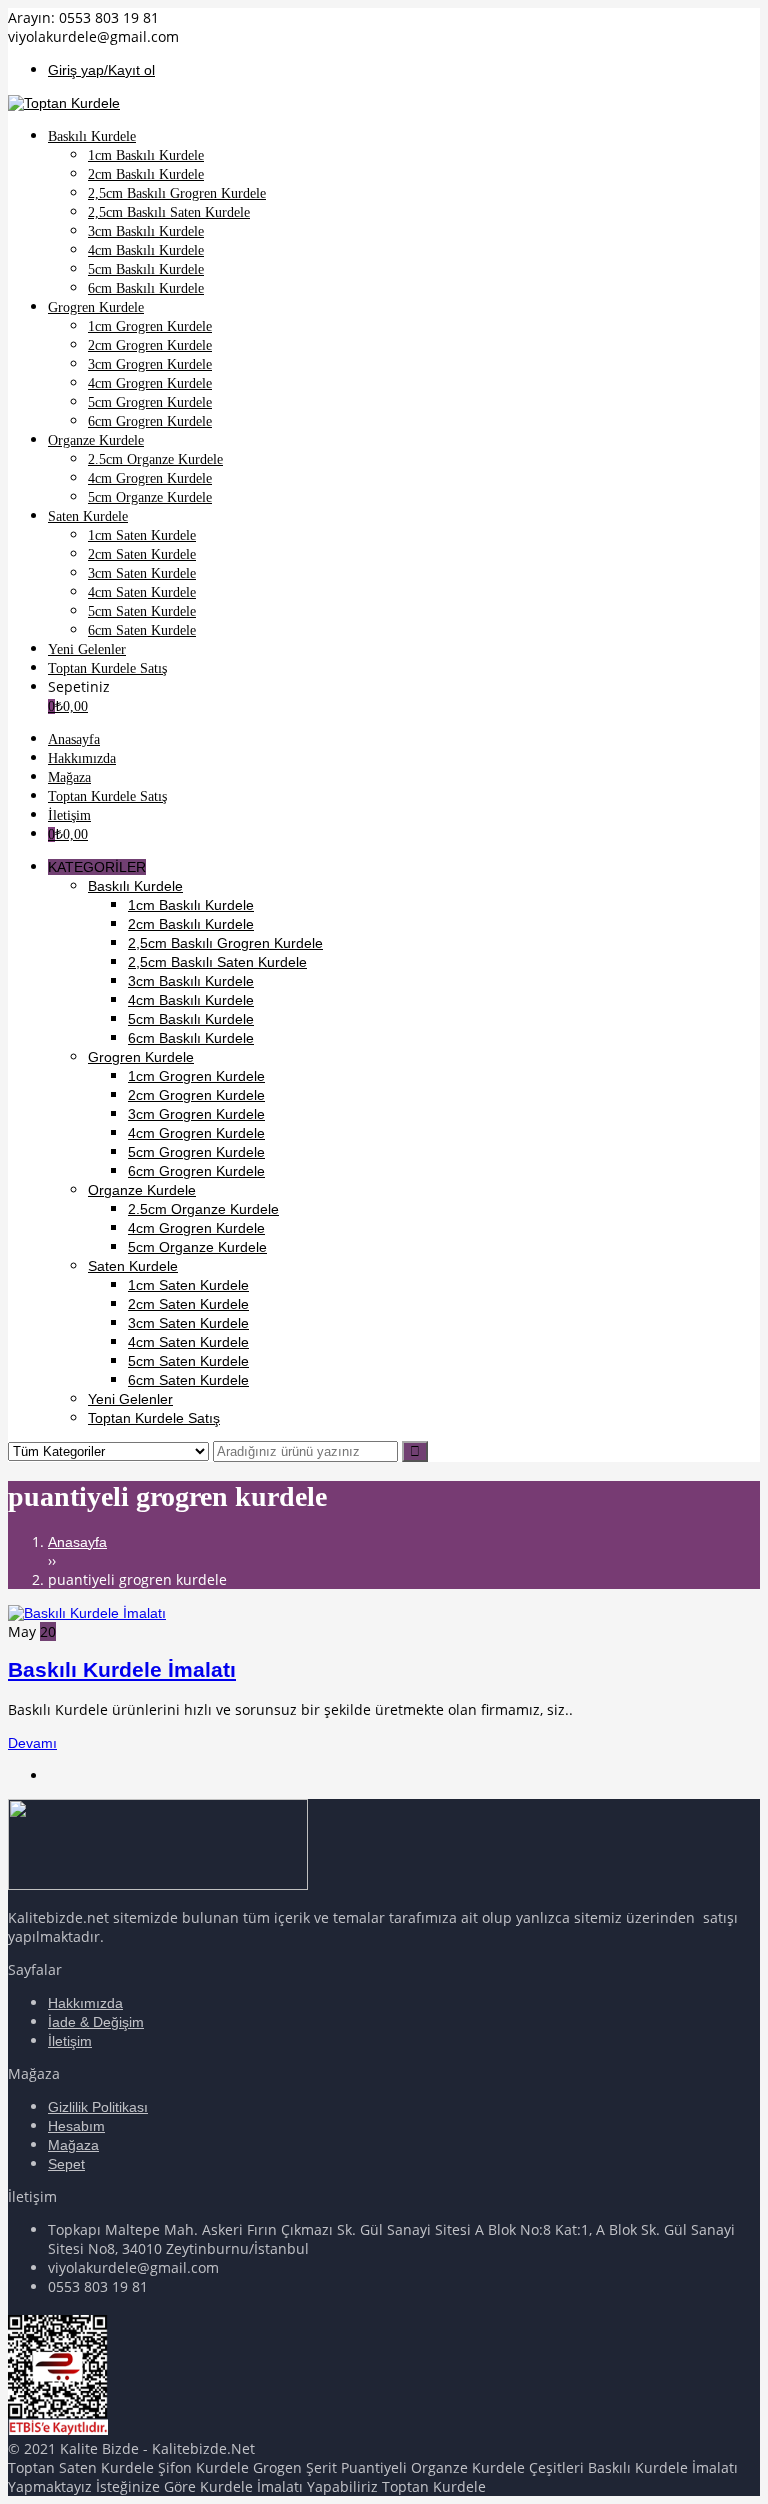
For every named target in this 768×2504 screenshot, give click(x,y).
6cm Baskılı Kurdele (191, 1038)
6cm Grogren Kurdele (196, 1171)
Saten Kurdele (133, 1266)
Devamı (32, 1743)
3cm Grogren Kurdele (196, 1114)
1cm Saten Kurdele (188, 1285)
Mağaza (73, 2145)
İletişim (70, 2041)
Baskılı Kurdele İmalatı (122, 1669)
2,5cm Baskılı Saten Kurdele (217, 962)
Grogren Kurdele (141, 1057)
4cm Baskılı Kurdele (191, 1000)
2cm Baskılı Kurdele (191, 924)
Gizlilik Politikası (98, 2107)
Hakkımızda (85, 2003)
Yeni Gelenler (130, 1399)
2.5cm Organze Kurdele (203, 1209)
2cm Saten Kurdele (188, 1304)
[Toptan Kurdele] (64, 103)
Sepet (66, 2164)
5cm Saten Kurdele (188, 1361)
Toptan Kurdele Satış (154, 1418)
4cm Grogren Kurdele (196, 1133)
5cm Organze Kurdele (197, 1247)
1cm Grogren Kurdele (196, 1076)
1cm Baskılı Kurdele (191, 905)
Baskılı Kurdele (135, 886)
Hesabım (76, 2126)
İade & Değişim (96, 2022)
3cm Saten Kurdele (188, 1323)
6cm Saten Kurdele (188, 1380)
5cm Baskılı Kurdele (191, 1019)
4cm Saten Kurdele (188, 1342)
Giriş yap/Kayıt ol (101, 70)
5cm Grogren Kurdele (196, 1152)
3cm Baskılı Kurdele (191, 981)
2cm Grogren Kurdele (196, 1095)
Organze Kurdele (142, 1190)
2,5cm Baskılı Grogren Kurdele (225, 943)
